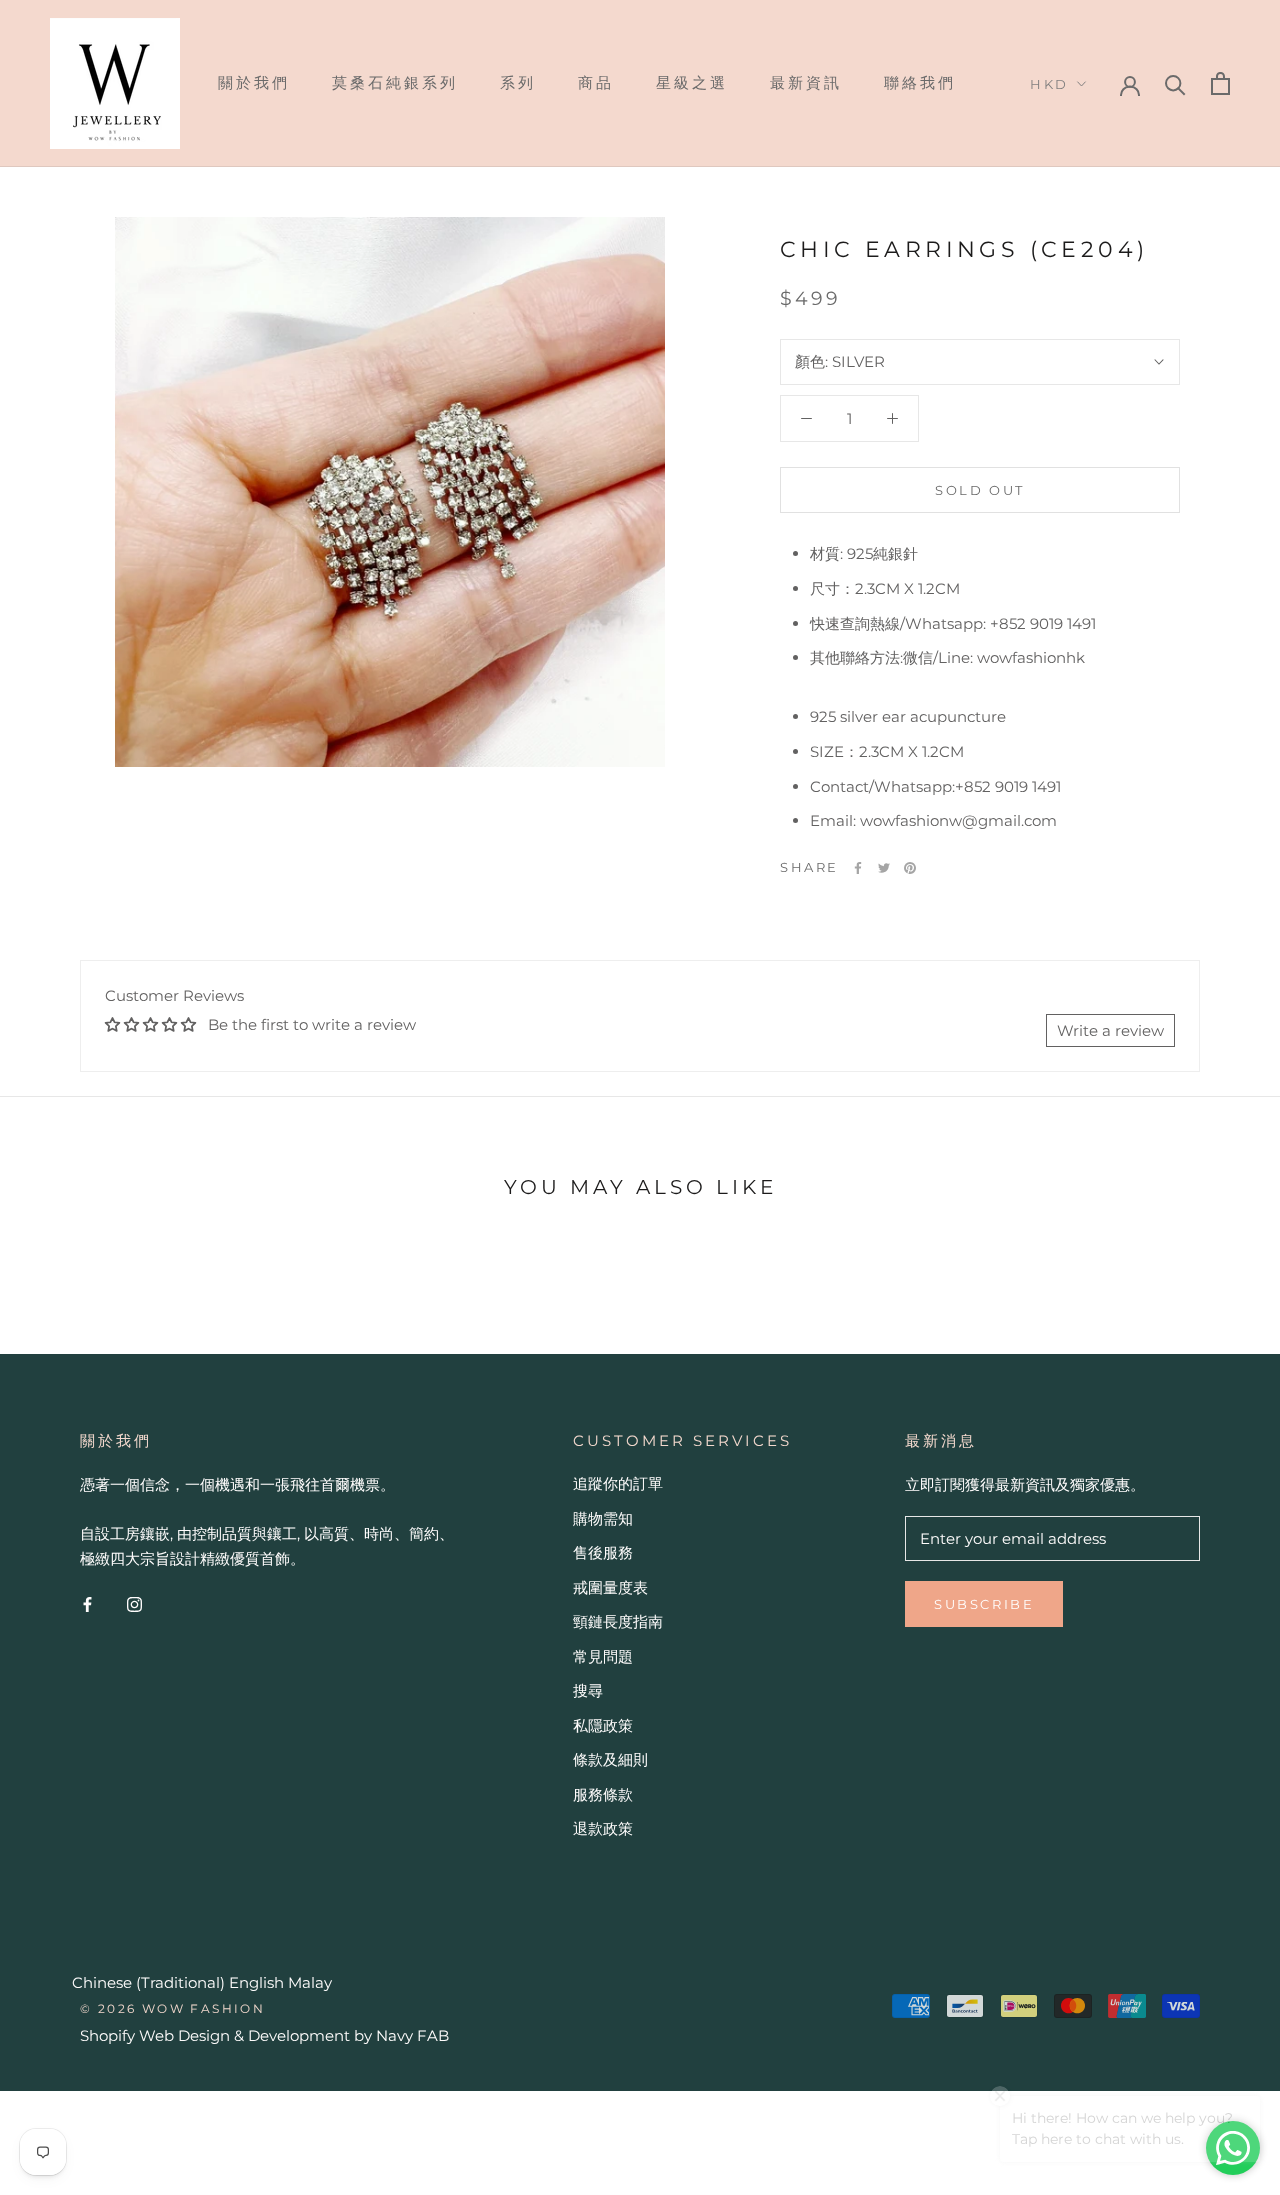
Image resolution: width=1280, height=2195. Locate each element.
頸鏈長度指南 (618, 1621)
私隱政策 (603, 1725)
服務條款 (603, 1794)
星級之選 (692, 82)
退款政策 (603, 1828)
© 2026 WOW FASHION (172, 2008)
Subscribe (984, 1604)
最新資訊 (806, 82)
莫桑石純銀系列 (395, 82)
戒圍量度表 (610, 1587)
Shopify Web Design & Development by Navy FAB (264, 2035)
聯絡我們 (920, 82)
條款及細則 (610, 1759)
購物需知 (603, 1518)
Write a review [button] (1110, 1030)
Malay (310, 1982)
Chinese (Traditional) (148, 1982)
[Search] (1175, 83)
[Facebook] (858, 868)
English (256, 1982)
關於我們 (254, 82)
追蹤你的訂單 (618, 1483)
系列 (518, 82)
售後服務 (603, 1552)
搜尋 (588, 1690)
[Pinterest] (910, 868)
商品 (596, 82)
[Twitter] (884, 868)
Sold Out (980, 490)
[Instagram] (134, 1604)
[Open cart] (1220, 83)
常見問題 (603, 1656)
